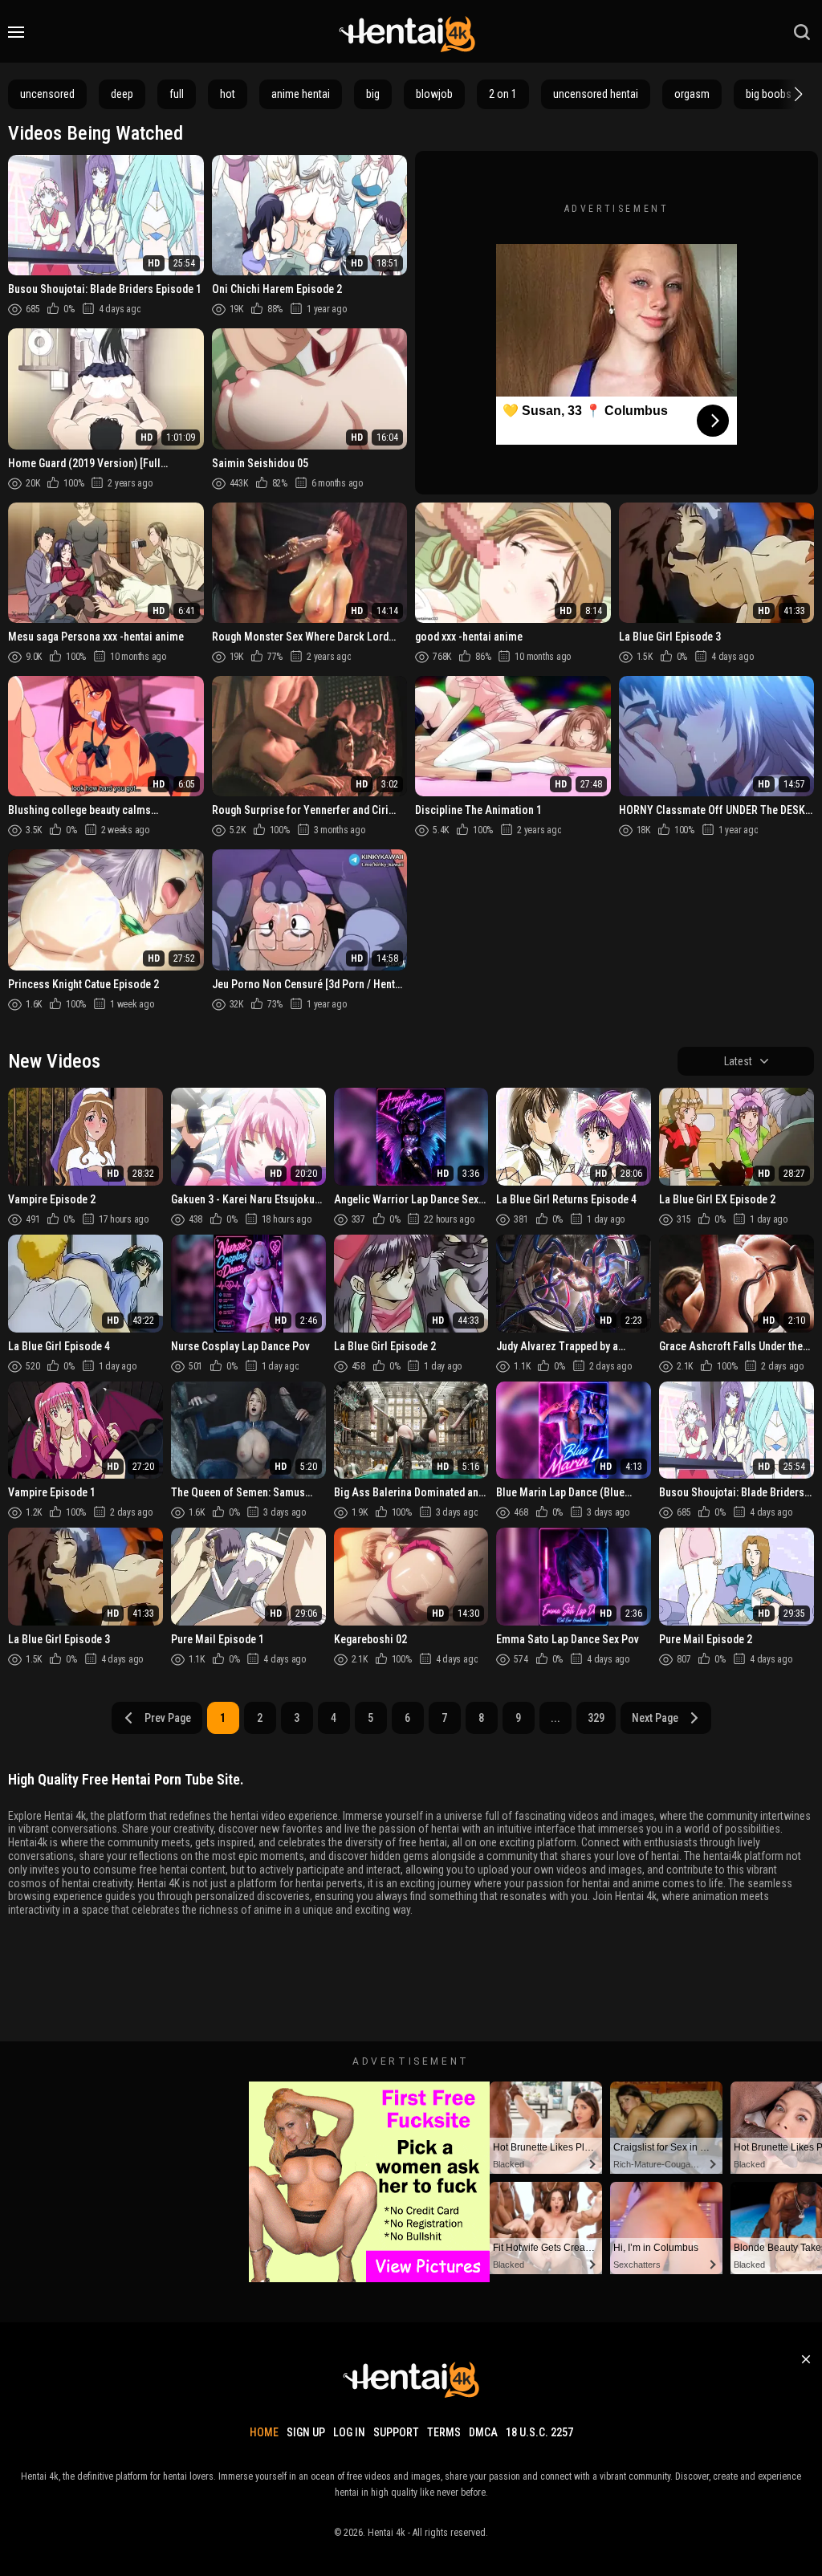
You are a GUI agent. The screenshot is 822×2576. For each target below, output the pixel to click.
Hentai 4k (387, 2533)
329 (596, 1718)
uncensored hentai (596, 94)
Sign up (306, 2432)
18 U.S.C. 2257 (539, 2432)
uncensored (47, 94)
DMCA (483, 2432)
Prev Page (168, 1718)
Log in (349, 2432)
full (177, 94)
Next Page (655, 1718)
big (373, 94)
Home (264, 2432)
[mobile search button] (802, 32)
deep (122, 94)
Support (396, 2432)
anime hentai (301, 94)
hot (228, 94)
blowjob (434, 94)
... (555, 1718)
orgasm (692, 94)
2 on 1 (503, 94)
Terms (444, 2432)
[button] (796, 94)
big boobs (769, 94)
